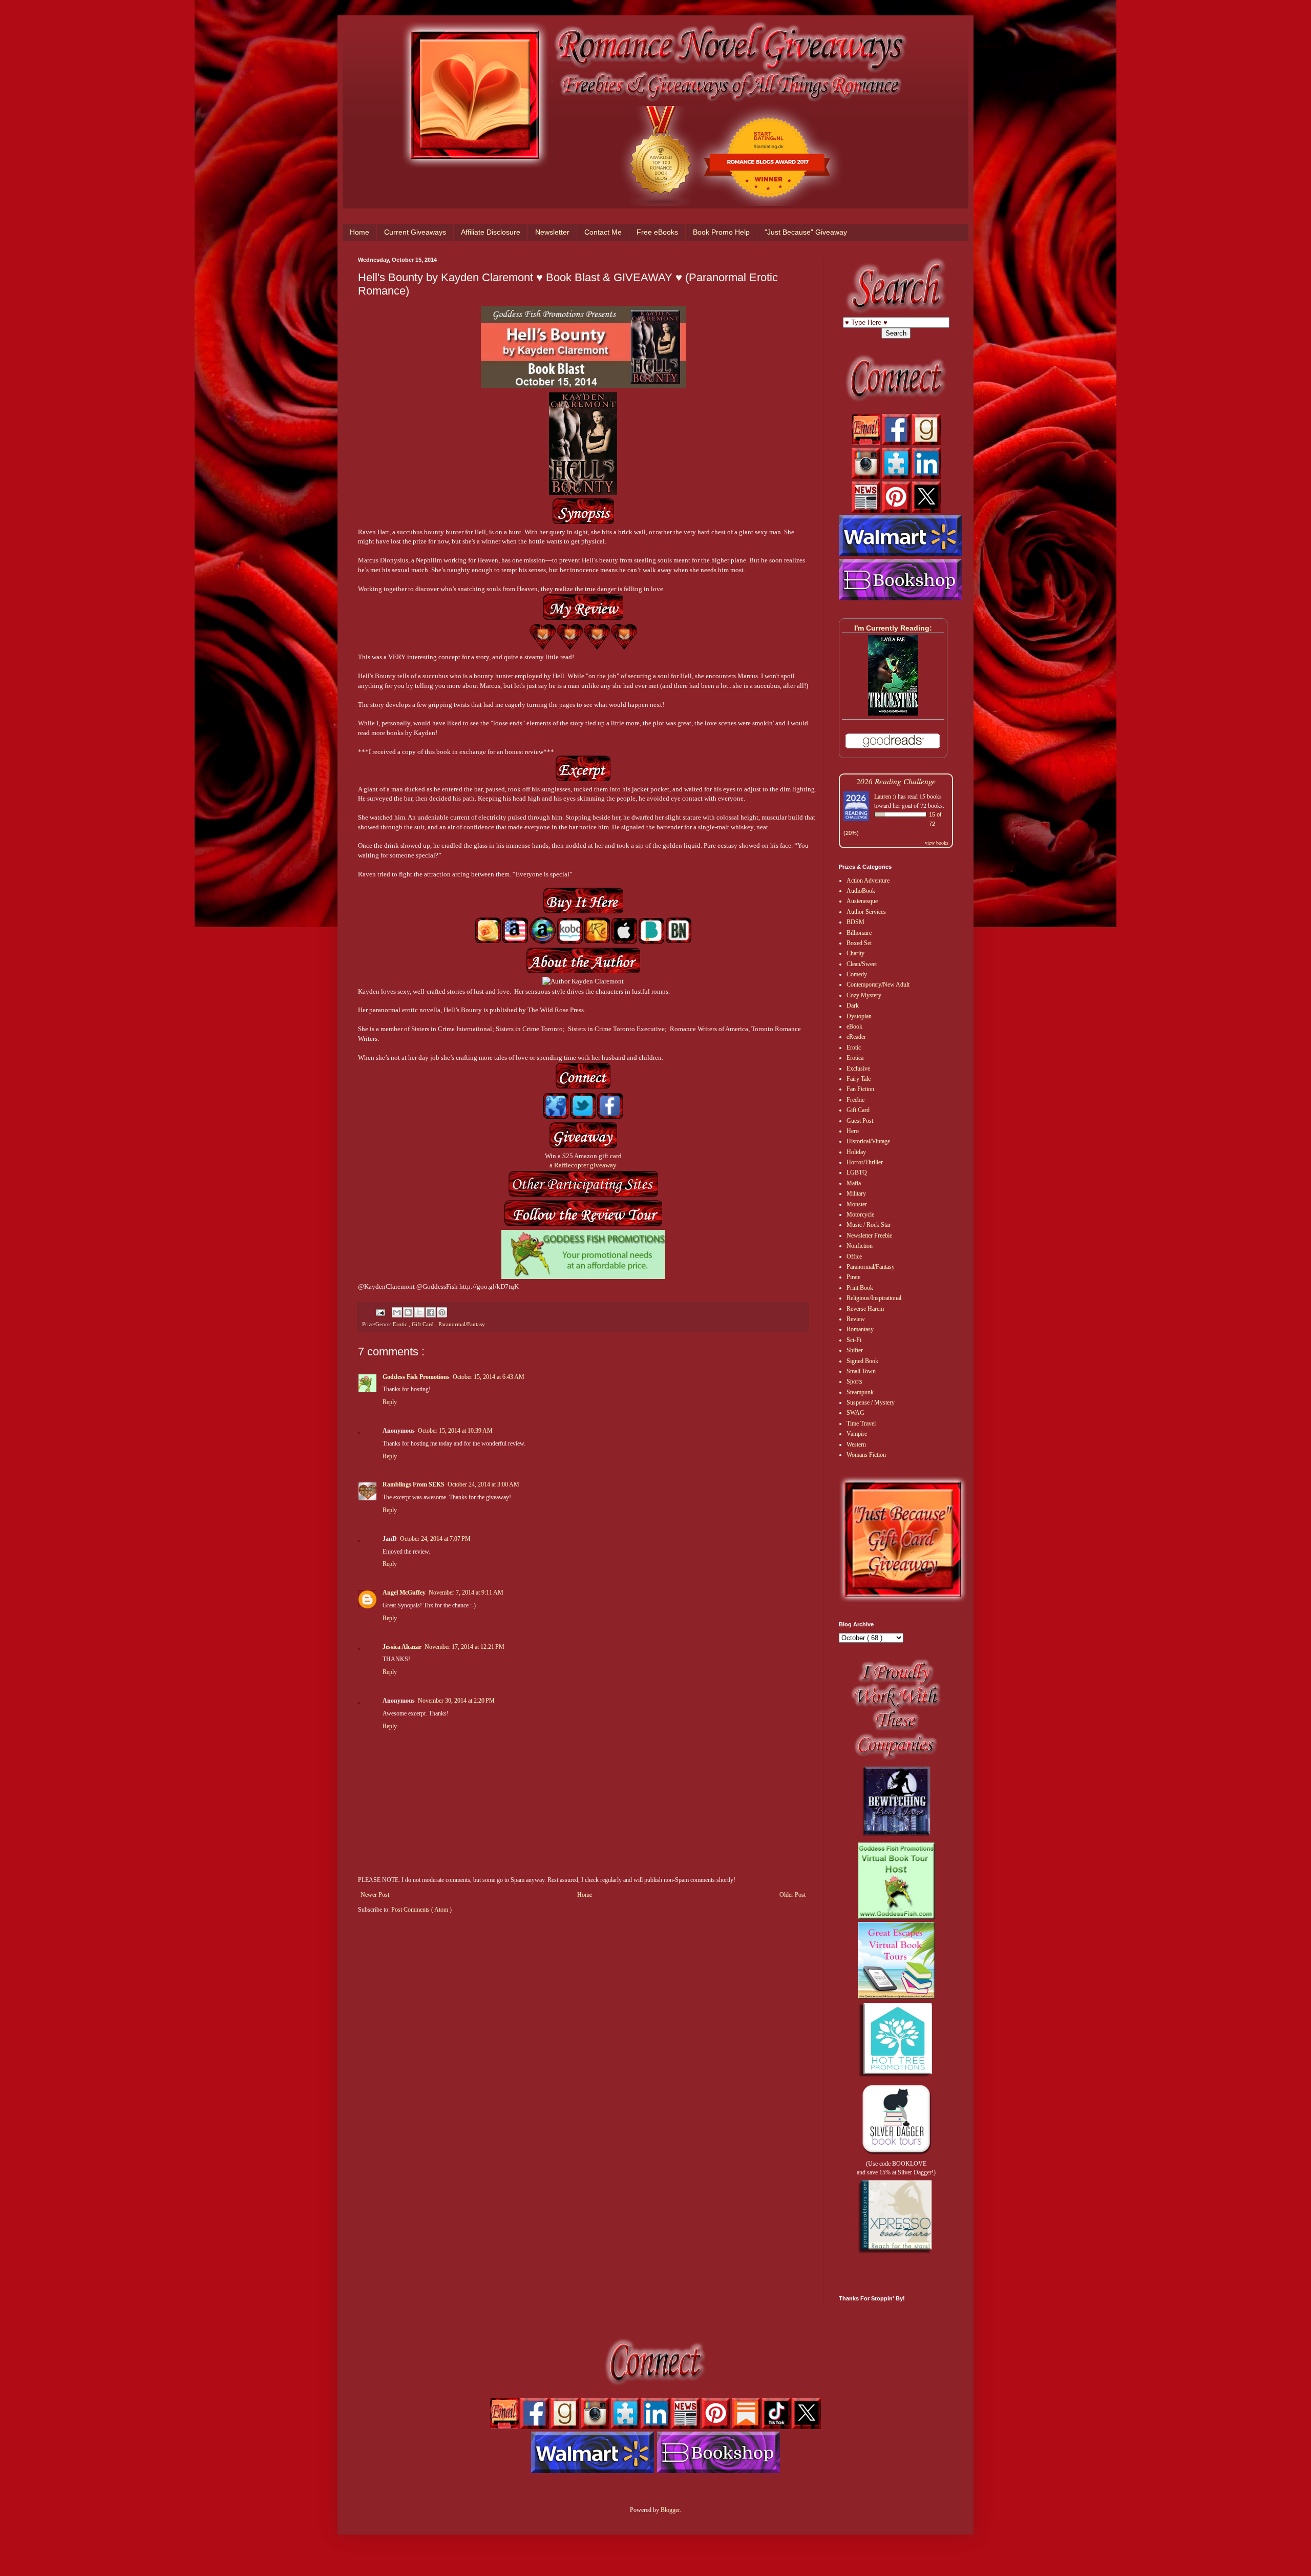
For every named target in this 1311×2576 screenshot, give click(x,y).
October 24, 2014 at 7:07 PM (435, 1539)
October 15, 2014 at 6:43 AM (489, 1377)
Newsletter (552, 232)
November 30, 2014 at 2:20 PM (456, 1701)
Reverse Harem (865, 1309)
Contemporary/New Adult (878, 985)
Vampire (857, 1434)
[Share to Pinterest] (442, 1312)
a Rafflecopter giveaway (583, 1165)
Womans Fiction (866, 1455)
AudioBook (861, 891)
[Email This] (397, 1312)
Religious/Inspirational (874, 1298)
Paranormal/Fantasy (462, 1324)
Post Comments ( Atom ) (421, 1910)
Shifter (855, 1350)
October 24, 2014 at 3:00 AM (483, 1484)
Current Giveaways (415, 232)
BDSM (855, 922)
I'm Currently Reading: (893, 628)
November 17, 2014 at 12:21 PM (464, 1647)
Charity (855, 953)
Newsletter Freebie (869, 1235)
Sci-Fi (854, 1340)
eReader (856, 1037)
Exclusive (858, 1069)
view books (937, 843)
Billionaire (859, 933)
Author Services (866, 912)
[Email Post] (380, 1312)
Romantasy (860, 1329)
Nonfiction (860, 1246)
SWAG (855, 1413)
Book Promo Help (721, 232)
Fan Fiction (860, 1089)
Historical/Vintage (868, 1141)
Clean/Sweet (862, 964)
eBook (854, 1027)
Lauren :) (885, 796)
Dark (853, 1006)
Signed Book (862, 1361)
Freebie (855, 1100)
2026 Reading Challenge (896, 781)
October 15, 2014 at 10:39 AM (455, 1431)
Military (856, 1193)
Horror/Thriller (865, 1162)
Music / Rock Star (869, 1225)
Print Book (860, 1288)
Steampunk (860, 1392)
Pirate (853, 1277)
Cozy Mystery (864, 995)
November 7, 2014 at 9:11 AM (466, 1593)
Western (856, 1444)
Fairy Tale (859, 1079)
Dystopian (859, 1016)
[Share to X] (419, 1312)
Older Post (792, 1895)
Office (854, 1256)
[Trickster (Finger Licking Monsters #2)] (893, 714)
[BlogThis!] (408, 1312)
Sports (854, 1381)
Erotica (855, 1058)
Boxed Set (859, 943)
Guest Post (860, 1121)
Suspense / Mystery (871, 1402)
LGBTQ (857, 1172)
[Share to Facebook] (431, 1312)
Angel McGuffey (404, 1593)
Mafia (854, 1183)
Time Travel (861, 1423)
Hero (853, 1131)
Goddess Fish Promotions (416, 1377)
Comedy (857, 974)
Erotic (401, 1324)
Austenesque (862, 901)
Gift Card (424, 1324)
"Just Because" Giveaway (806, 232)
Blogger (670, 2510)
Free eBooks (657, 232)
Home (360, 232)
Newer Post (375, 1895)
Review (856, 1319)
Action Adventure (868, 881)
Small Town (861, 1371)
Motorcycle (860, 1214)
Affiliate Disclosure (491, 232)
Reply (390, 1402)
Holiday (856, 1152)
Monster (857, 1204)
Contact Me (603, 232)
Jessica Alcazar (402, 1647)
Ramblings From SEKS (414, 1484)
